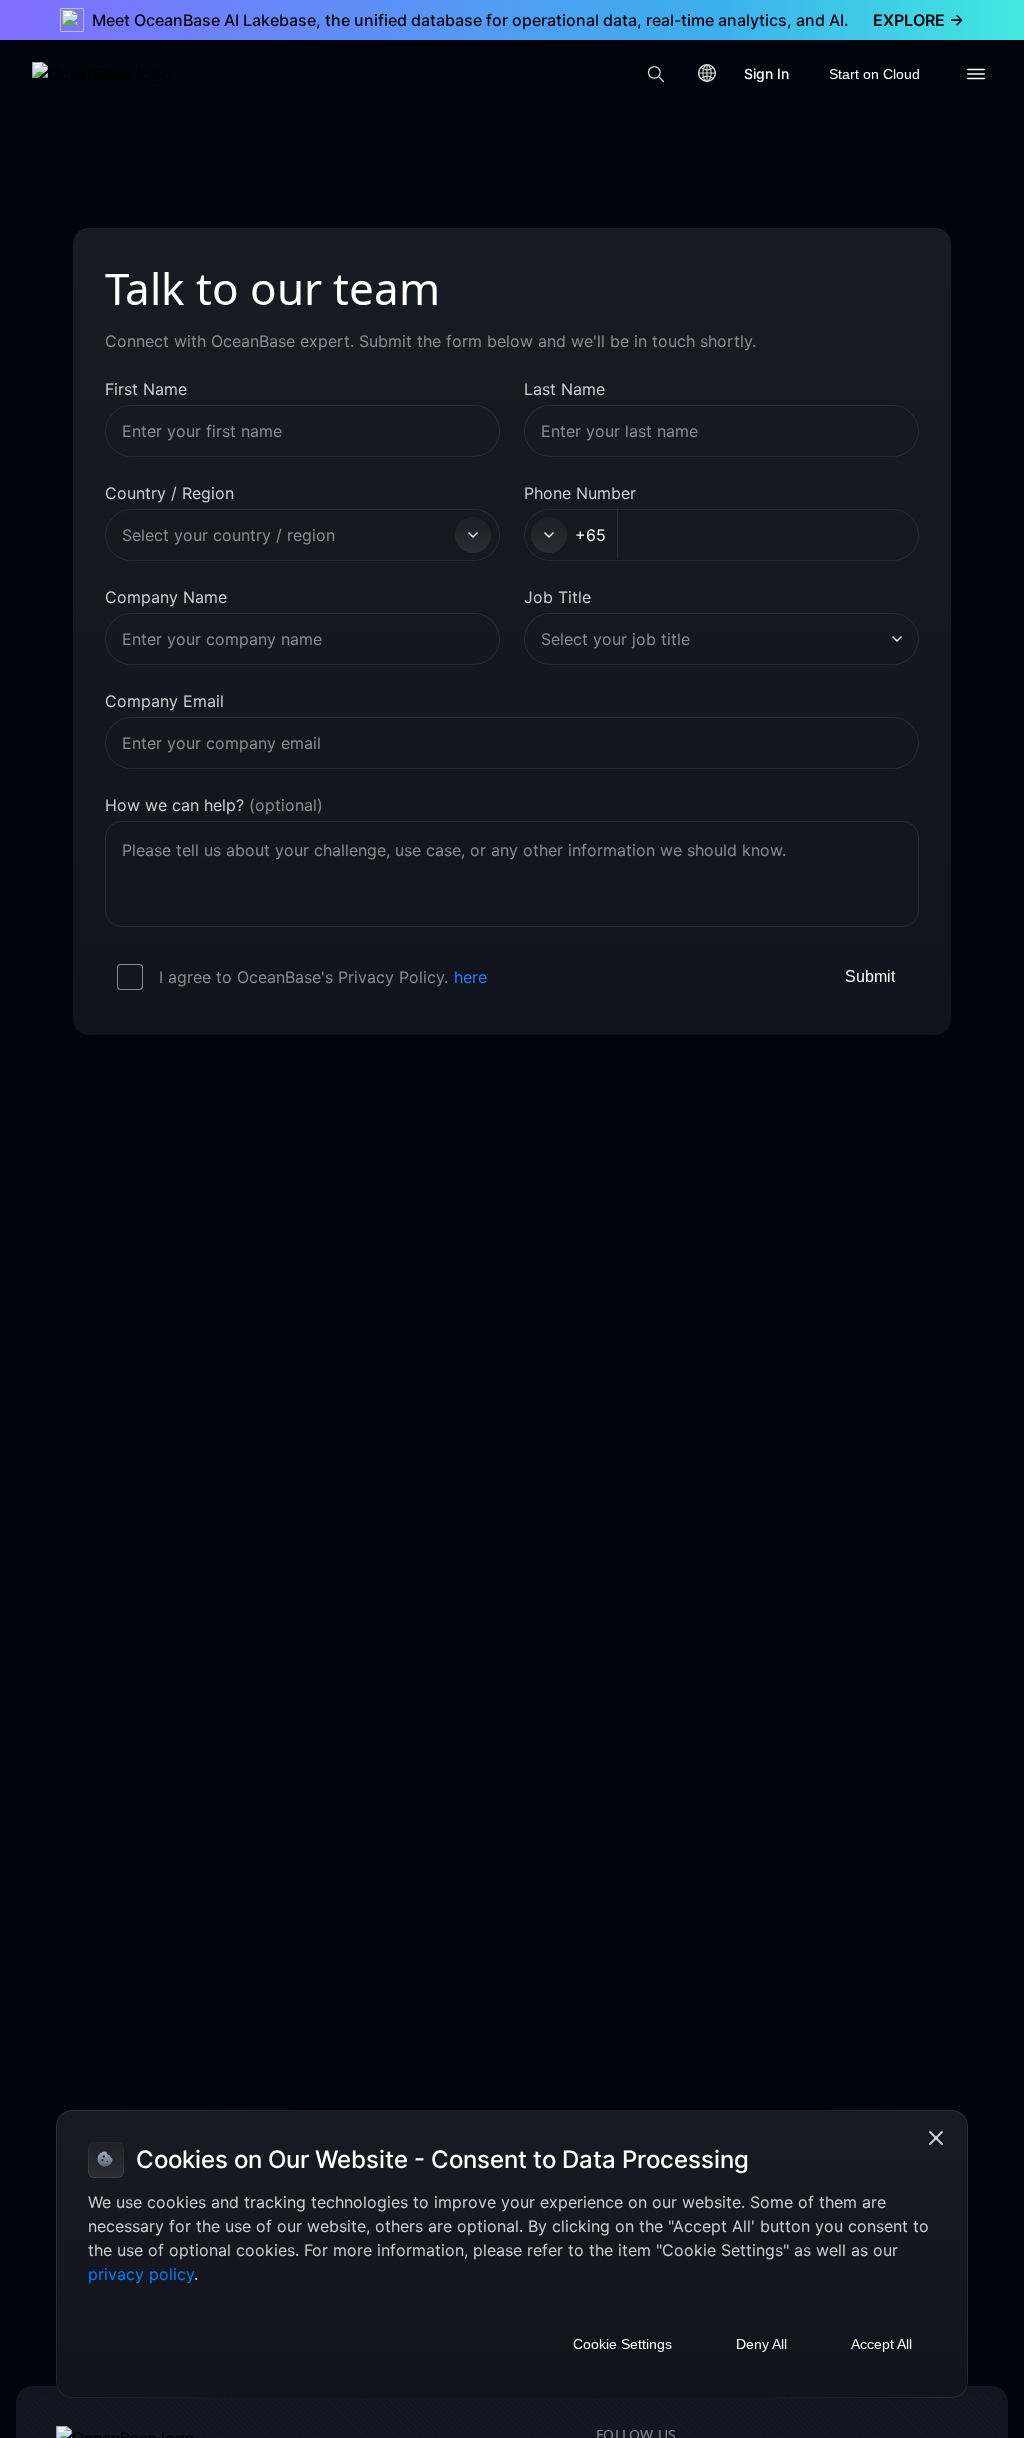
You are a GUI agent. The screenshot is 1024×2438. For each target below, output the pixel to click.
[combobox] (285, 535)
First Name (146, 389)
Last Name (564, 389)
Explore (918, 20)
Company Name (166, 597)
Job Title (557, 597)
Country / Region (169, 493)
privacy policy (141, 2274)
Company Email (164, 701)
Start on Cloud (874, 74)
